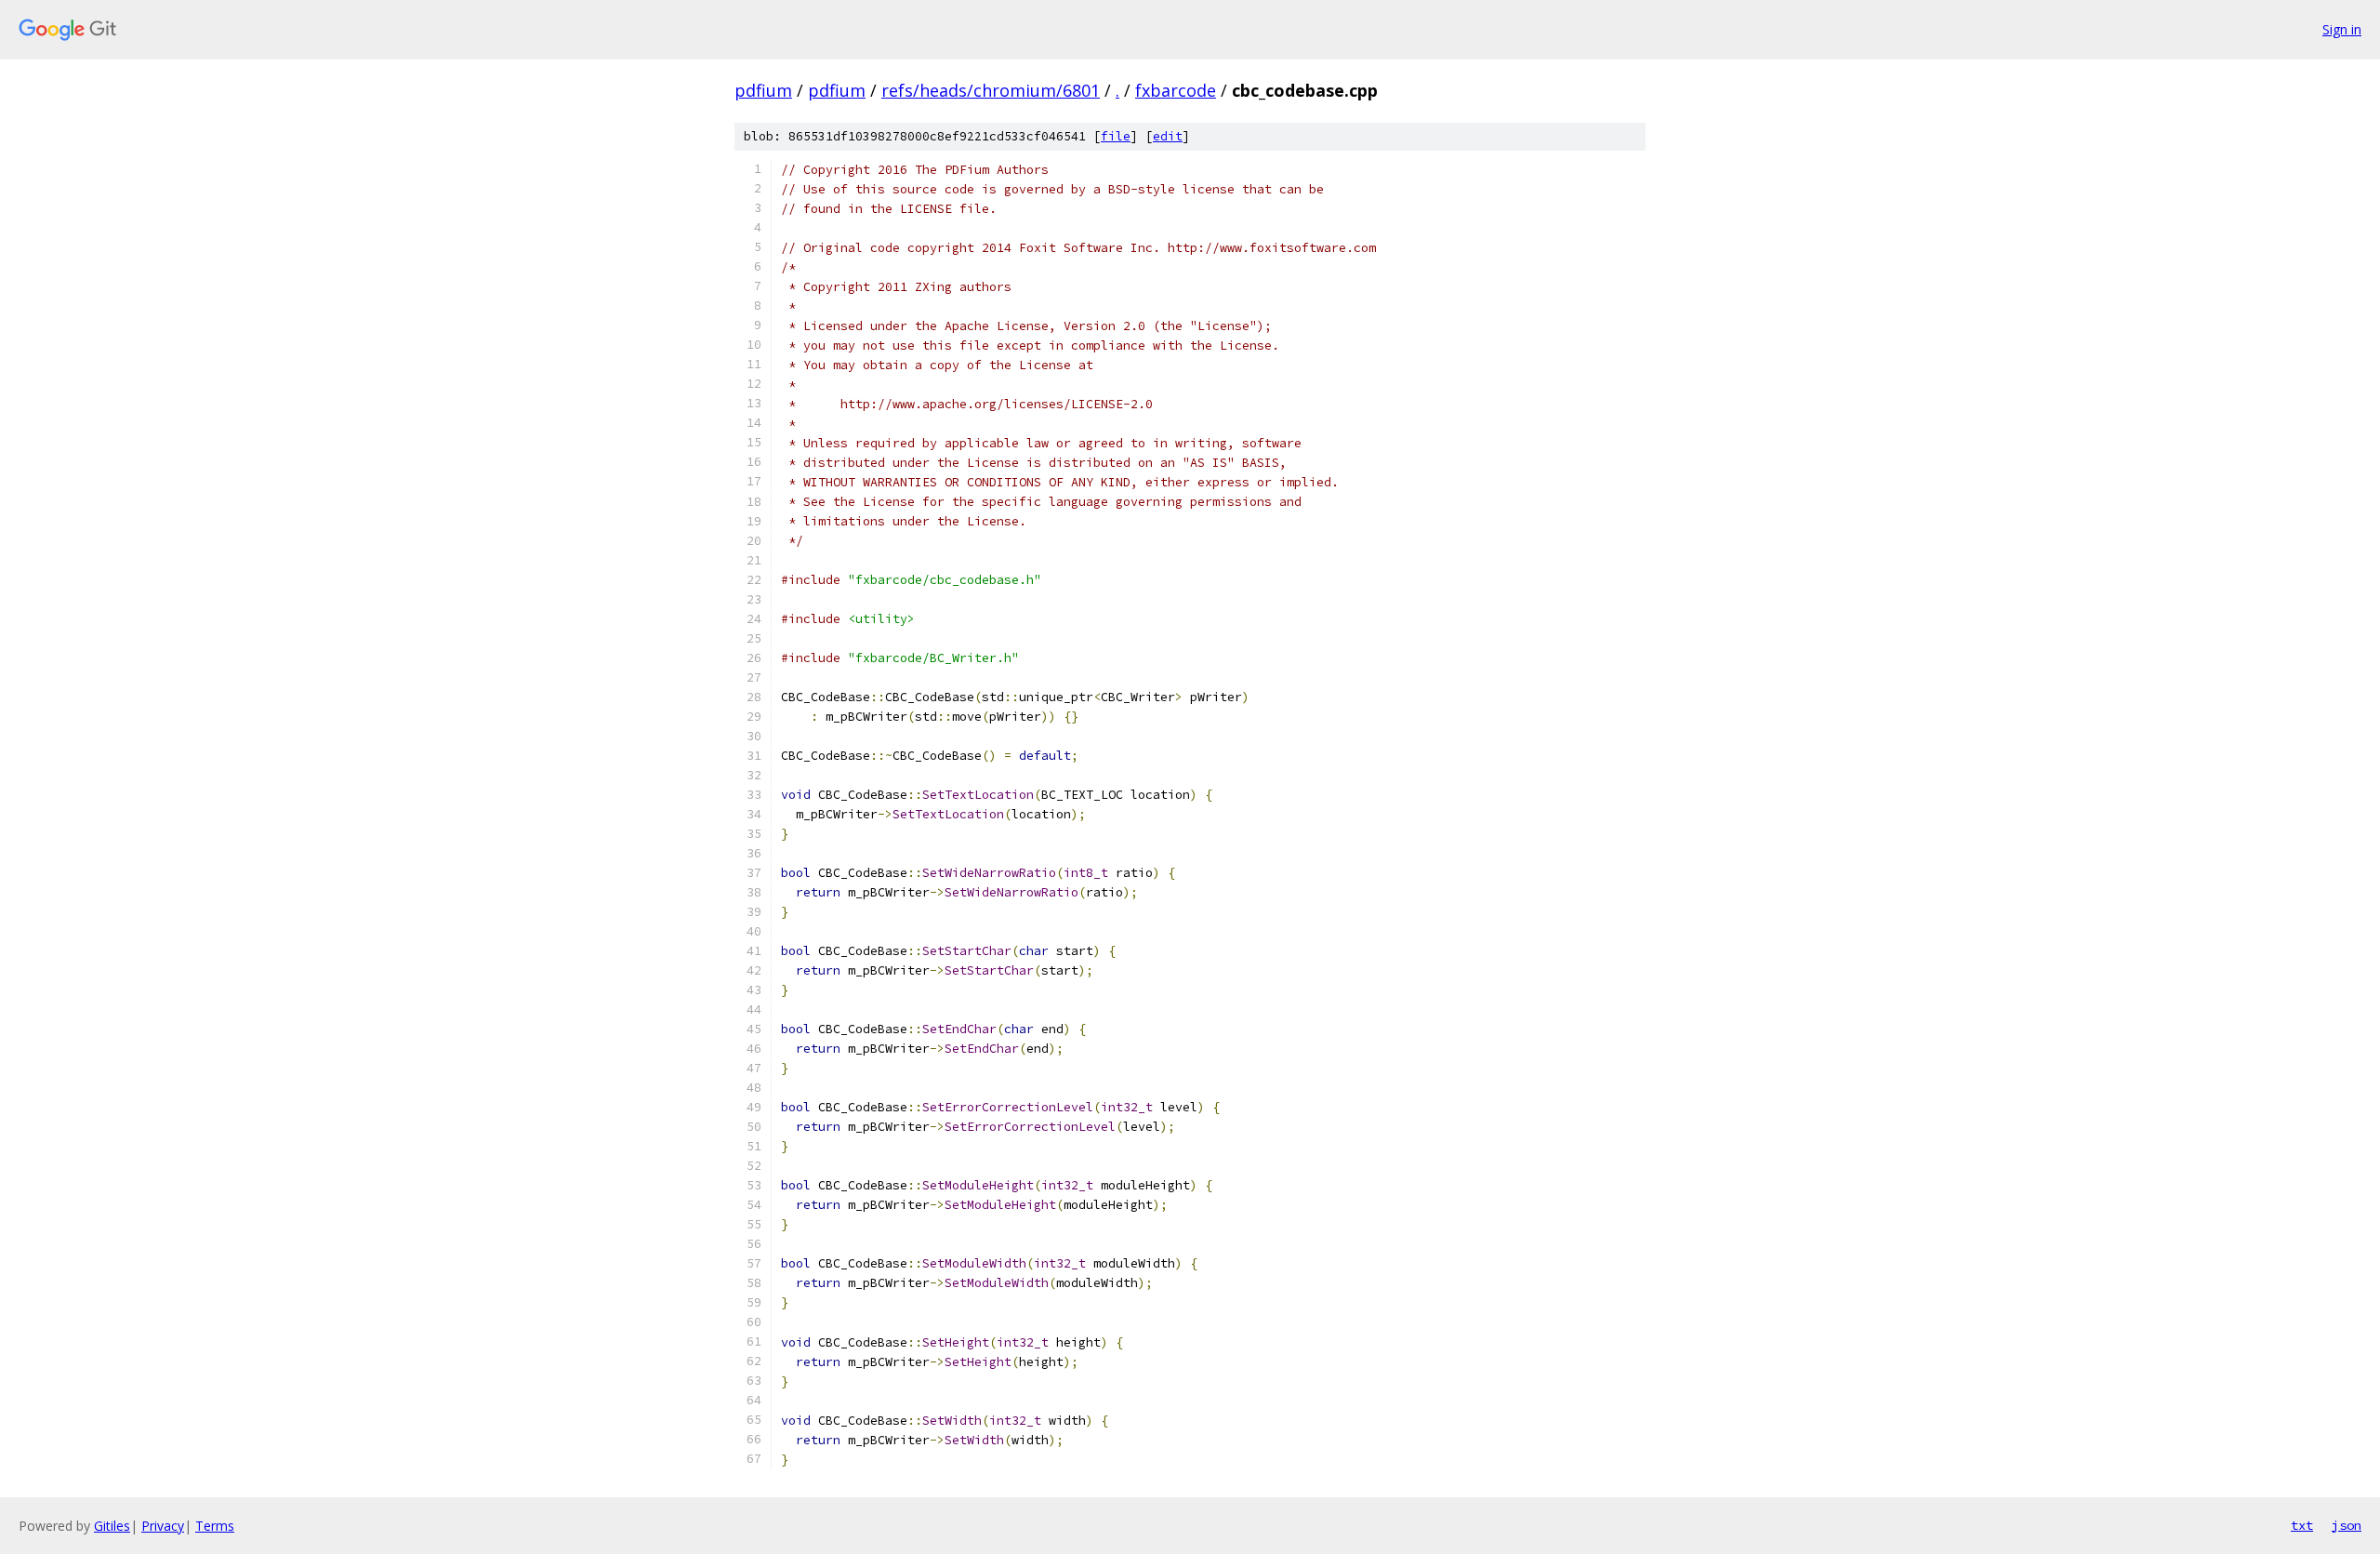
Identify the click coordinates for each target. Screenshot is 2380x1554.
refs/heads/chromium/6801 (991, 90)
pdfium (763, 90)
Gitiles (112, 1526)
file (1116, 136)
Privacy (163, 1526)
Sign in (2342, 29)
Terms (215, 1526)
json (2347, 1525)
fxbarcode (1176, 90)
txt (2302, 1525)
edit (1168, 136)
